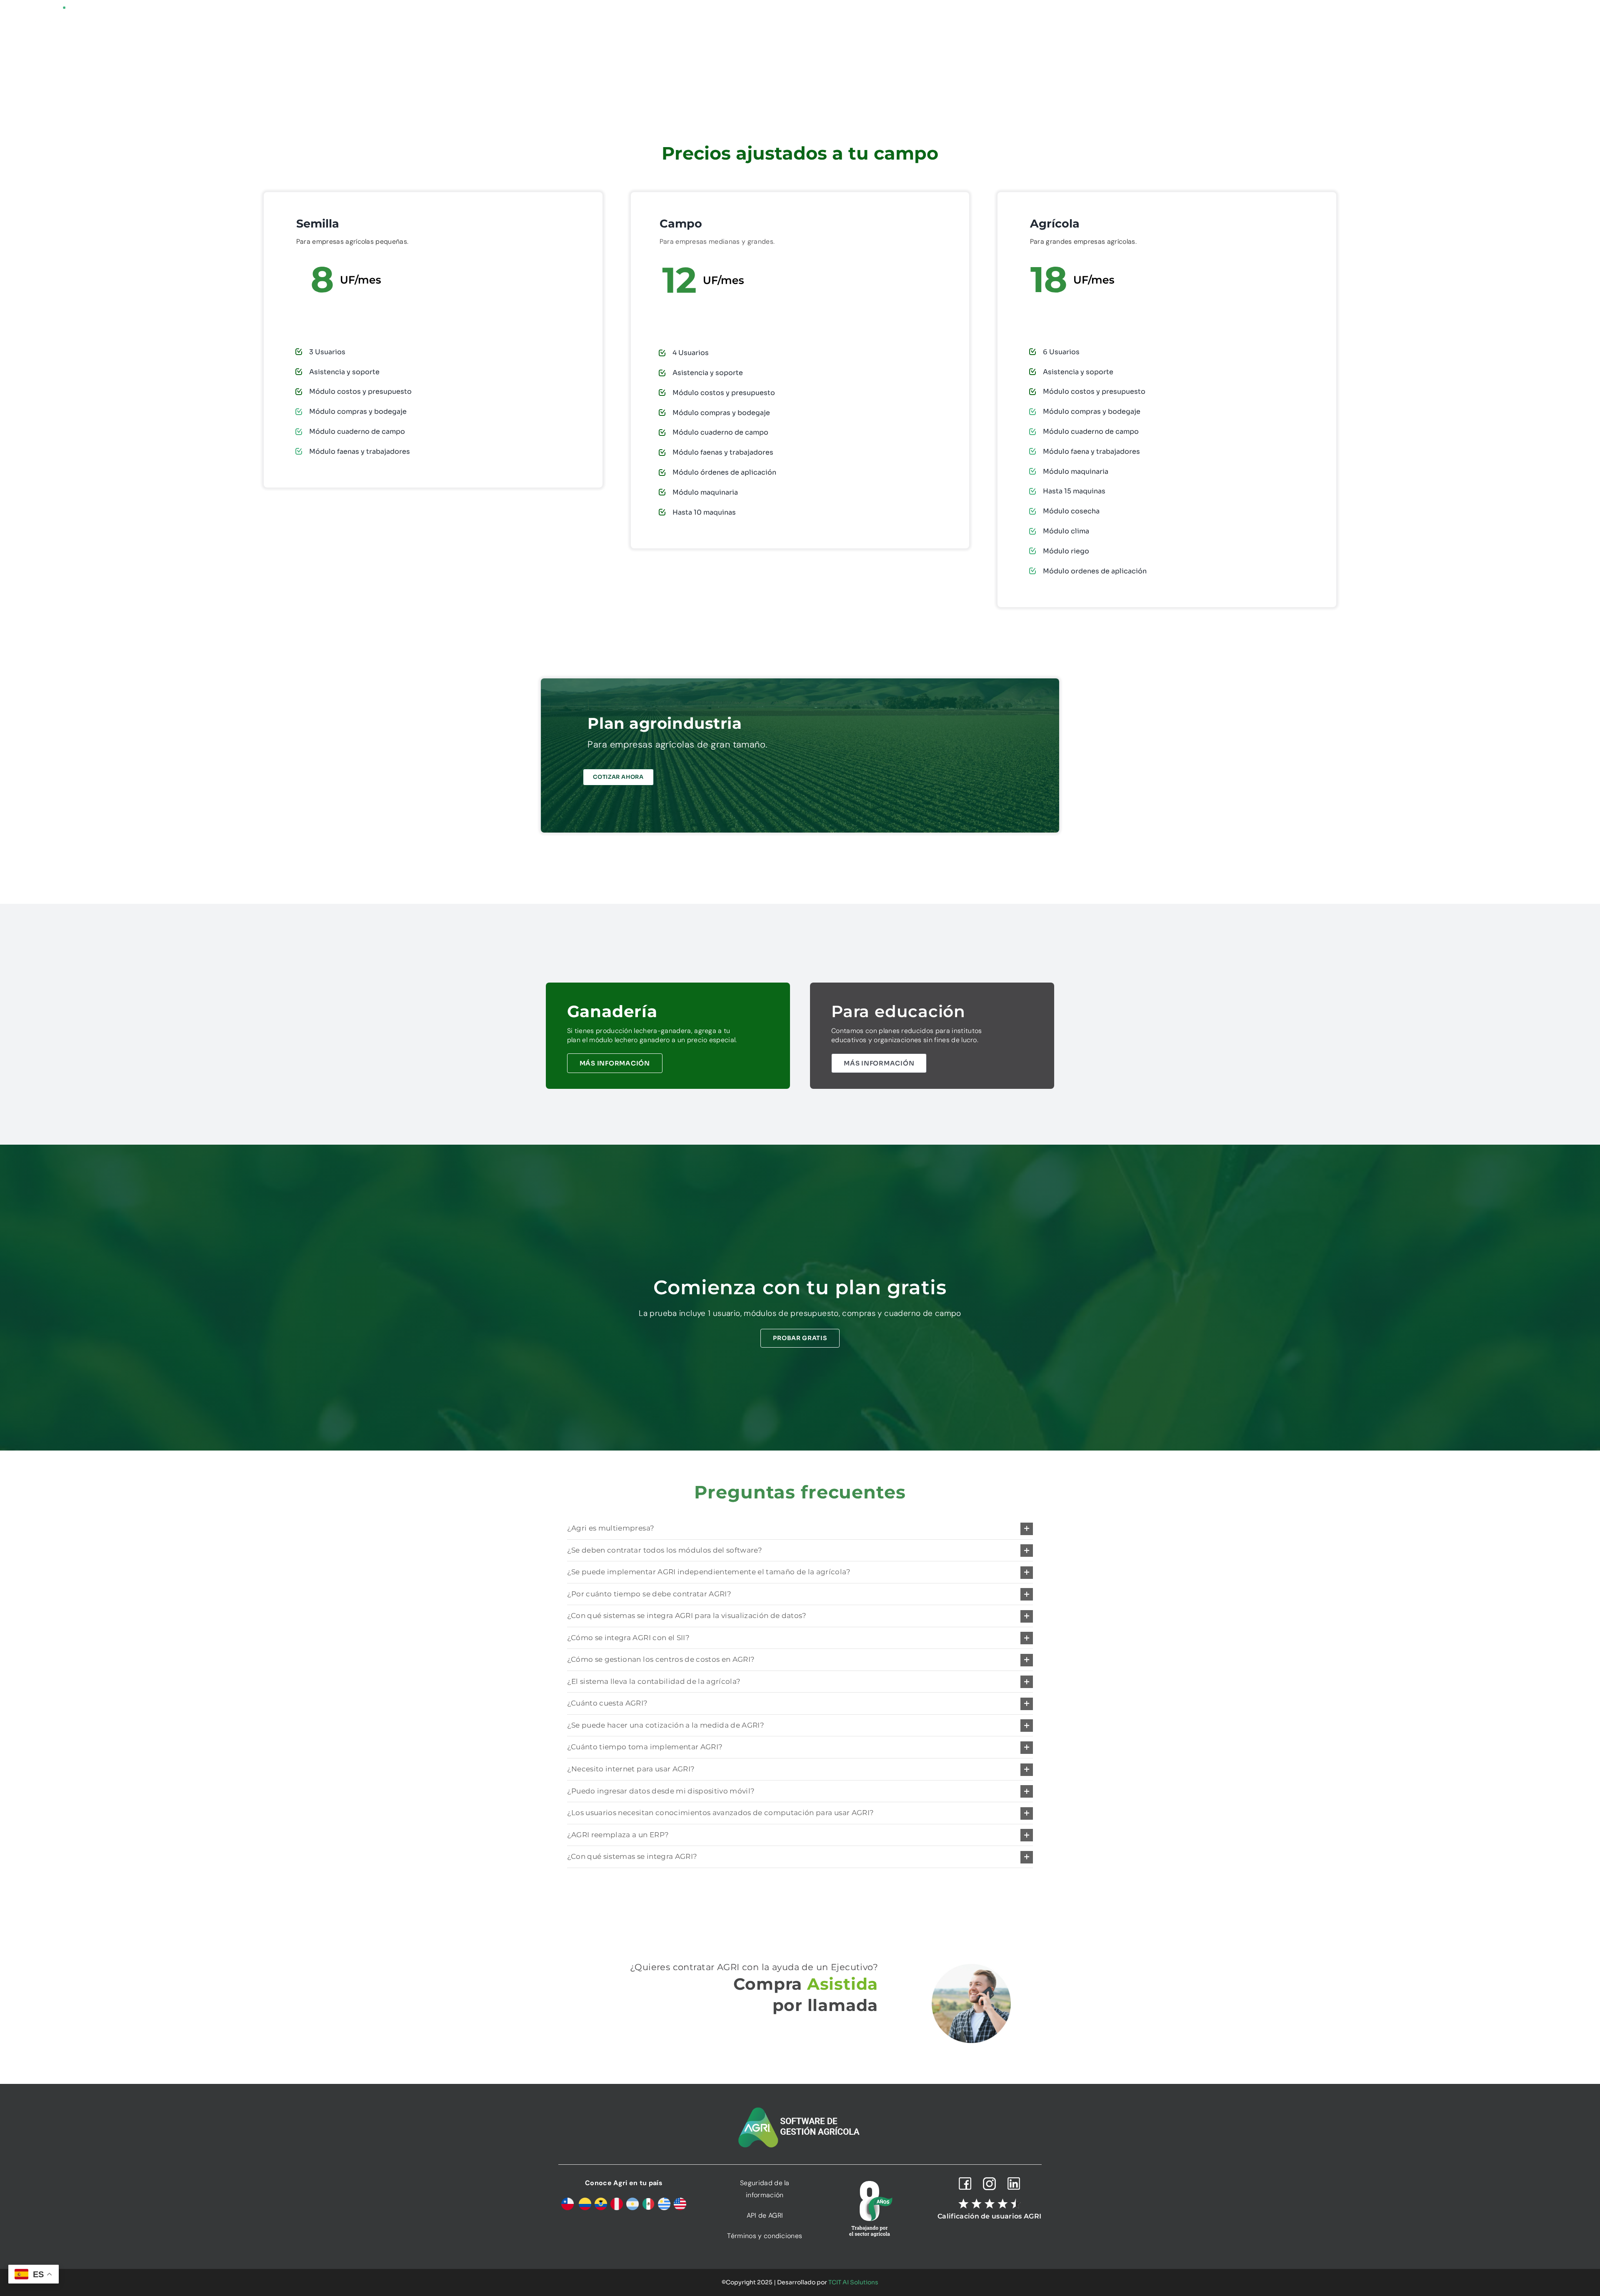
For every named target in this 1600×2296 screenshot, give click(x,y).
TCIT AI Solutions (853, 2282)
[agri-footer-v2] (800, 2108)
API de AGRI (765, 2215)
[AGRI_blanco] (46, 9)
